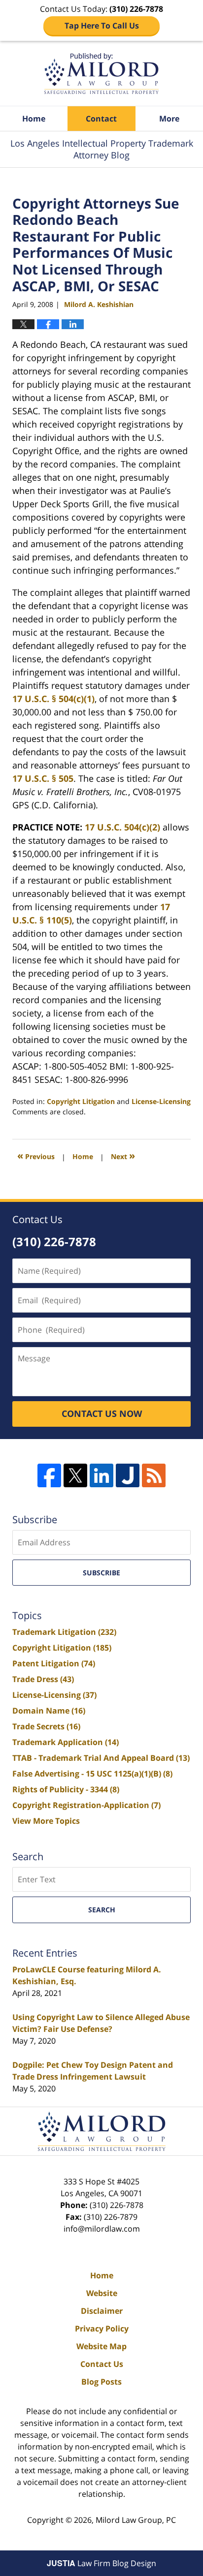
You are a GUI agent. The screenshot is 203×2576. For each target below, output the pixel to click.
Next (123, 1155)
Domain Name (49, 1711)
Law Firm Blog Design (101, 2563)
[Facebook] (49, 1475)
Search (102, 1910)
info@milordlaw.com (102, 2229)
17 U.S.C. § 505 (43, 778)
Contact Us (102, 2364)
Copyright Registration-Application (86, 1805)
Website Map (101, 2346)
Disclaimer (102, 2311)
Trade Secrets (46, 1726)
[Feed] (154, 1475)
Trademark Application (66, 1742)
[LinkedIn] (101, 1475)
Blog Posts (101, 2382)
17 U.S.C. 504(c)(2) (122, 827)
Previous (36, 1155)
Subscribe (101, 1573)
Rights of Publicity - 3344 (66, 1789)
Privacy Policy (102, 2329)
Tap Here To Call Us (102, 26)
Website (102, 2293)
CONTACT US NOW (102, 1413)
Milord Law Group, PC (136, 2520)
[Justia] (128, 1475)
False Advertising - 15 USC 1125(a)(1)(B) (92, 1774)
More (169, 119)
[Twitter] (75, 1475)
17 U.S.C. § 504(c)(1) (53, 699)
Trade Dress (43, 1679)
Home (34, 119)
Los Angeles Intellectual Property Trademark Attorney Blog (101, 74)
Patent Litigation (54, 1663)
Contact (101, 119)
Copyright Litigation (81, 1101)
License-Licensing (161, 1101)
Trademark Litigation (64, 1632)
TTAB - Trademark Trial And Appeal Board (101, 1758)
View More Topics (46, 1821)
